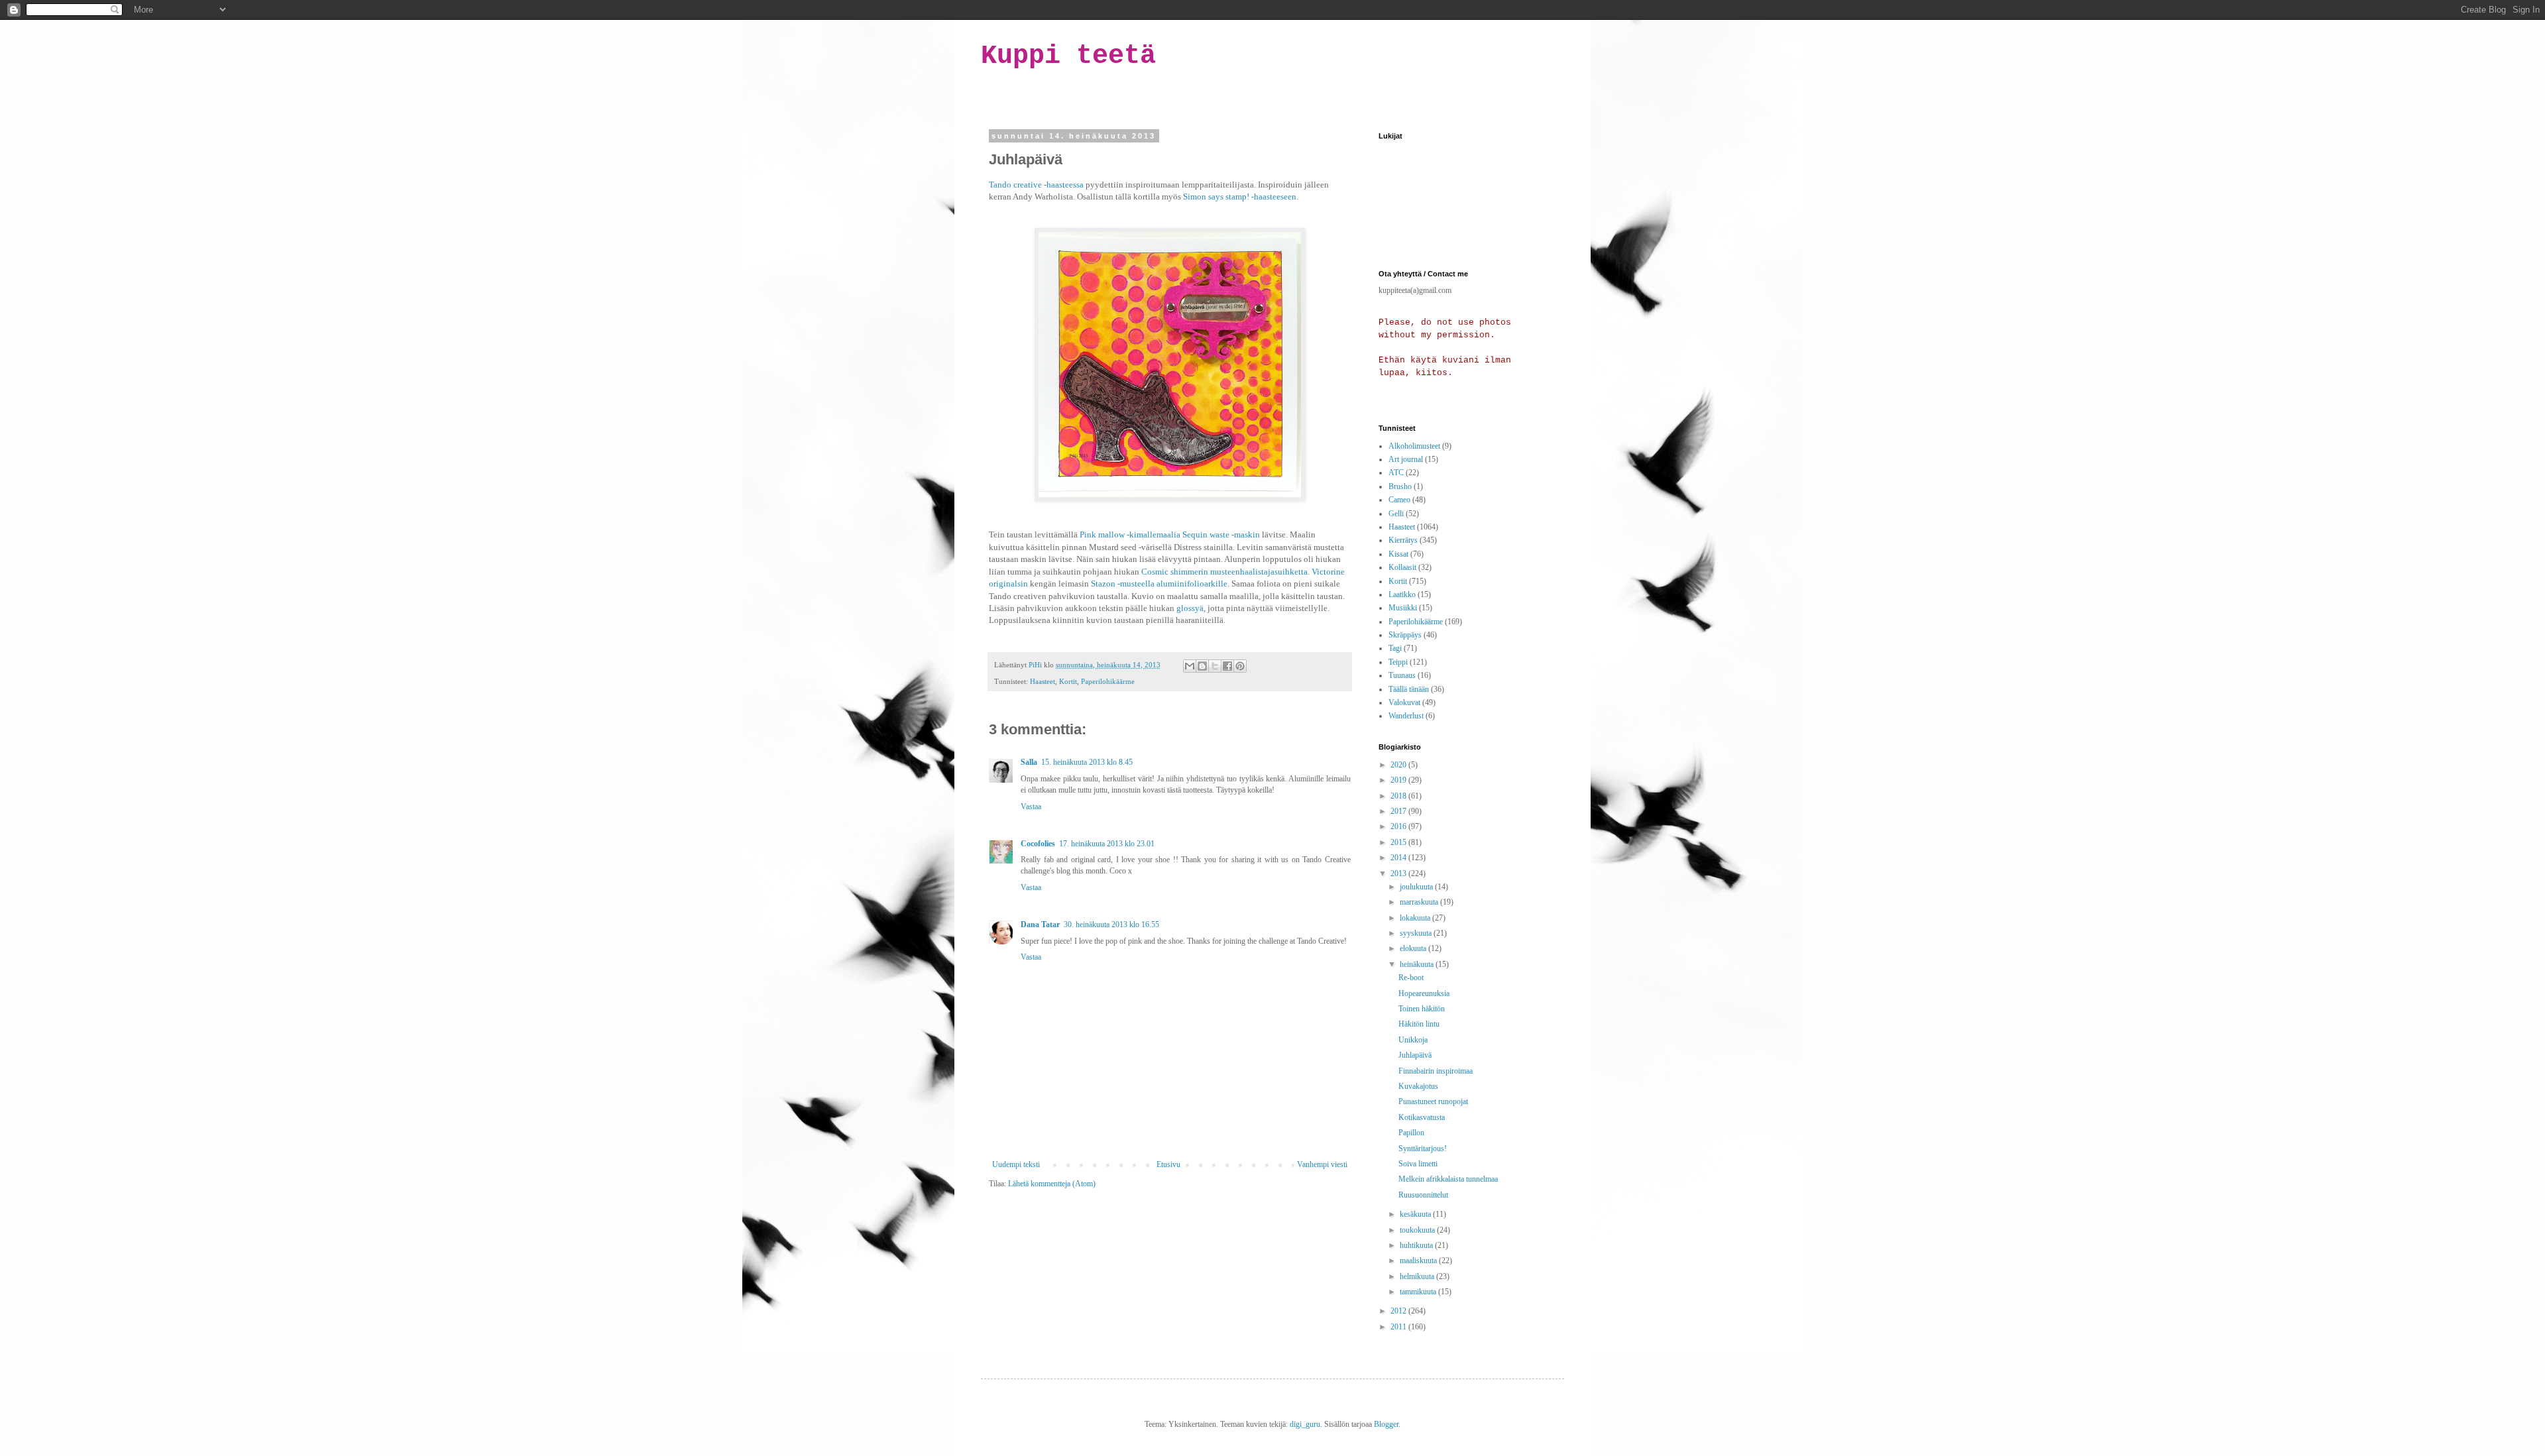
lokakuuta (1416, 918)
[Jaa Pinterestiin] (1240, 666)
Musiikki (1403, 608)
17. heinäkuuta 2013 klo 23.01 (1107, 844)
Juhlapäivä (1415, 1055)
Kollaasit (1402, 567)
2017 (1399, 811)
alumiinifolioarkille (1192, 584)
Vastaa (1031, 807)
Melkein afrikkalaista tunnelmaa (1448, 1179)
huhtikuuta (1417, 1245)
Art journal (1406, 459)
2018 (1399, 796)
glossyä (1190, 608)
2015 (1399, 842)
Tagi (1395, 648)
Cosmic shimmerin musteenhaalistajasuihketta (1224, 572)
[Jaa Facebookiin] (1227, 666)
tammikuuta (1419, 1292)
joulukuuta (1417, 887)
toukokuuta (1418, 1230)
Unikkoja (1413, 1040)
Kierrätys (1403, 540)
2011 (1399, 1327)
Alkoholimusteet (1414, 446)
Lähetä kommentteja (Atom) (1052, 1184)
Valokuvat (1404, 702)
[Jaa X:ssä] (1215, 666)
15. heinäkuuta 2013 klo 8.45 (1087, 762)
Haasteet (1043, 681)
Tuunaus (1402, 675)
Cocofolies (1038, 844)
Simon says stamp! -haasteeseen (1240, 196)
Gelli (1396, 514)
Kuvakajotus (1418, 1086)
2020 (1399, 765)
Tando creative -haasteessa (1036, 185)
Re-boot (1411, 978)
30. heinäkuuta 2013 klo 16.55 (1111, 924)
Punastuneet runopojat (1433, 1101)
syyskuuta (1417, 933)
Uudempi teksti (1016, 1164)
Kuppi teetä (1068, 56)
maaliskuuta (1419, 1260)
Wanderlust (1406, 716)
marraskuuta (1420, 902)
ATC (1396, 473)
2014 (1399, 858)
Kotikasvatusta (1422, 1117)
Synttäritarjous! (1423, 1148)
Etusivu (1168, 1164)
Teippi (1398, 662)
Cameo (1399, 500)
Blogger (1386, 1424)
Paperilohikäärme (1108, 681)
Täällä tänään (1409, 689)
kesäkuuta (1416, 1214)
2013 (1399, 873)
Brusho (1400, 486)
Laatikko (1402, 594)
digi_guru (1305, 1424)
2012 (1399, 1311)
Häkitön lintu (1419, 1024)
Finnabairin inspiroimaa (1436, 1071)
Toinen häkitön (1422, 1009)
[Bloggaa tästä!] (1202, 666)
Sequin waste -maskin (1221, 534)
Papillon (1411, 1133)
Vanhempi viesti (1322, 1164)
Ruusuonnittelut (1423, 1195)
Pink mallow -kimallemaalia (1130, 534)
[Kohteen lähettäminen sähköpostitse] (1190, 666)
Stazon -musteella (1123, 584)
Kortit (1068, 681)
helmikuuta (1418, 1276)
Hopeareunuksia (1424, 993)
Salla (1029, 762)
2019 (1399, 780)
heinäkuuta (1418, 964)
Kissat (1398, 554)
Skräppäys (1405, 635)
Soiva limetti (1418, 1164)
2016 (1399, 826)
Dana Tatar (1040, 924)
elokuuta (1414, 948)
